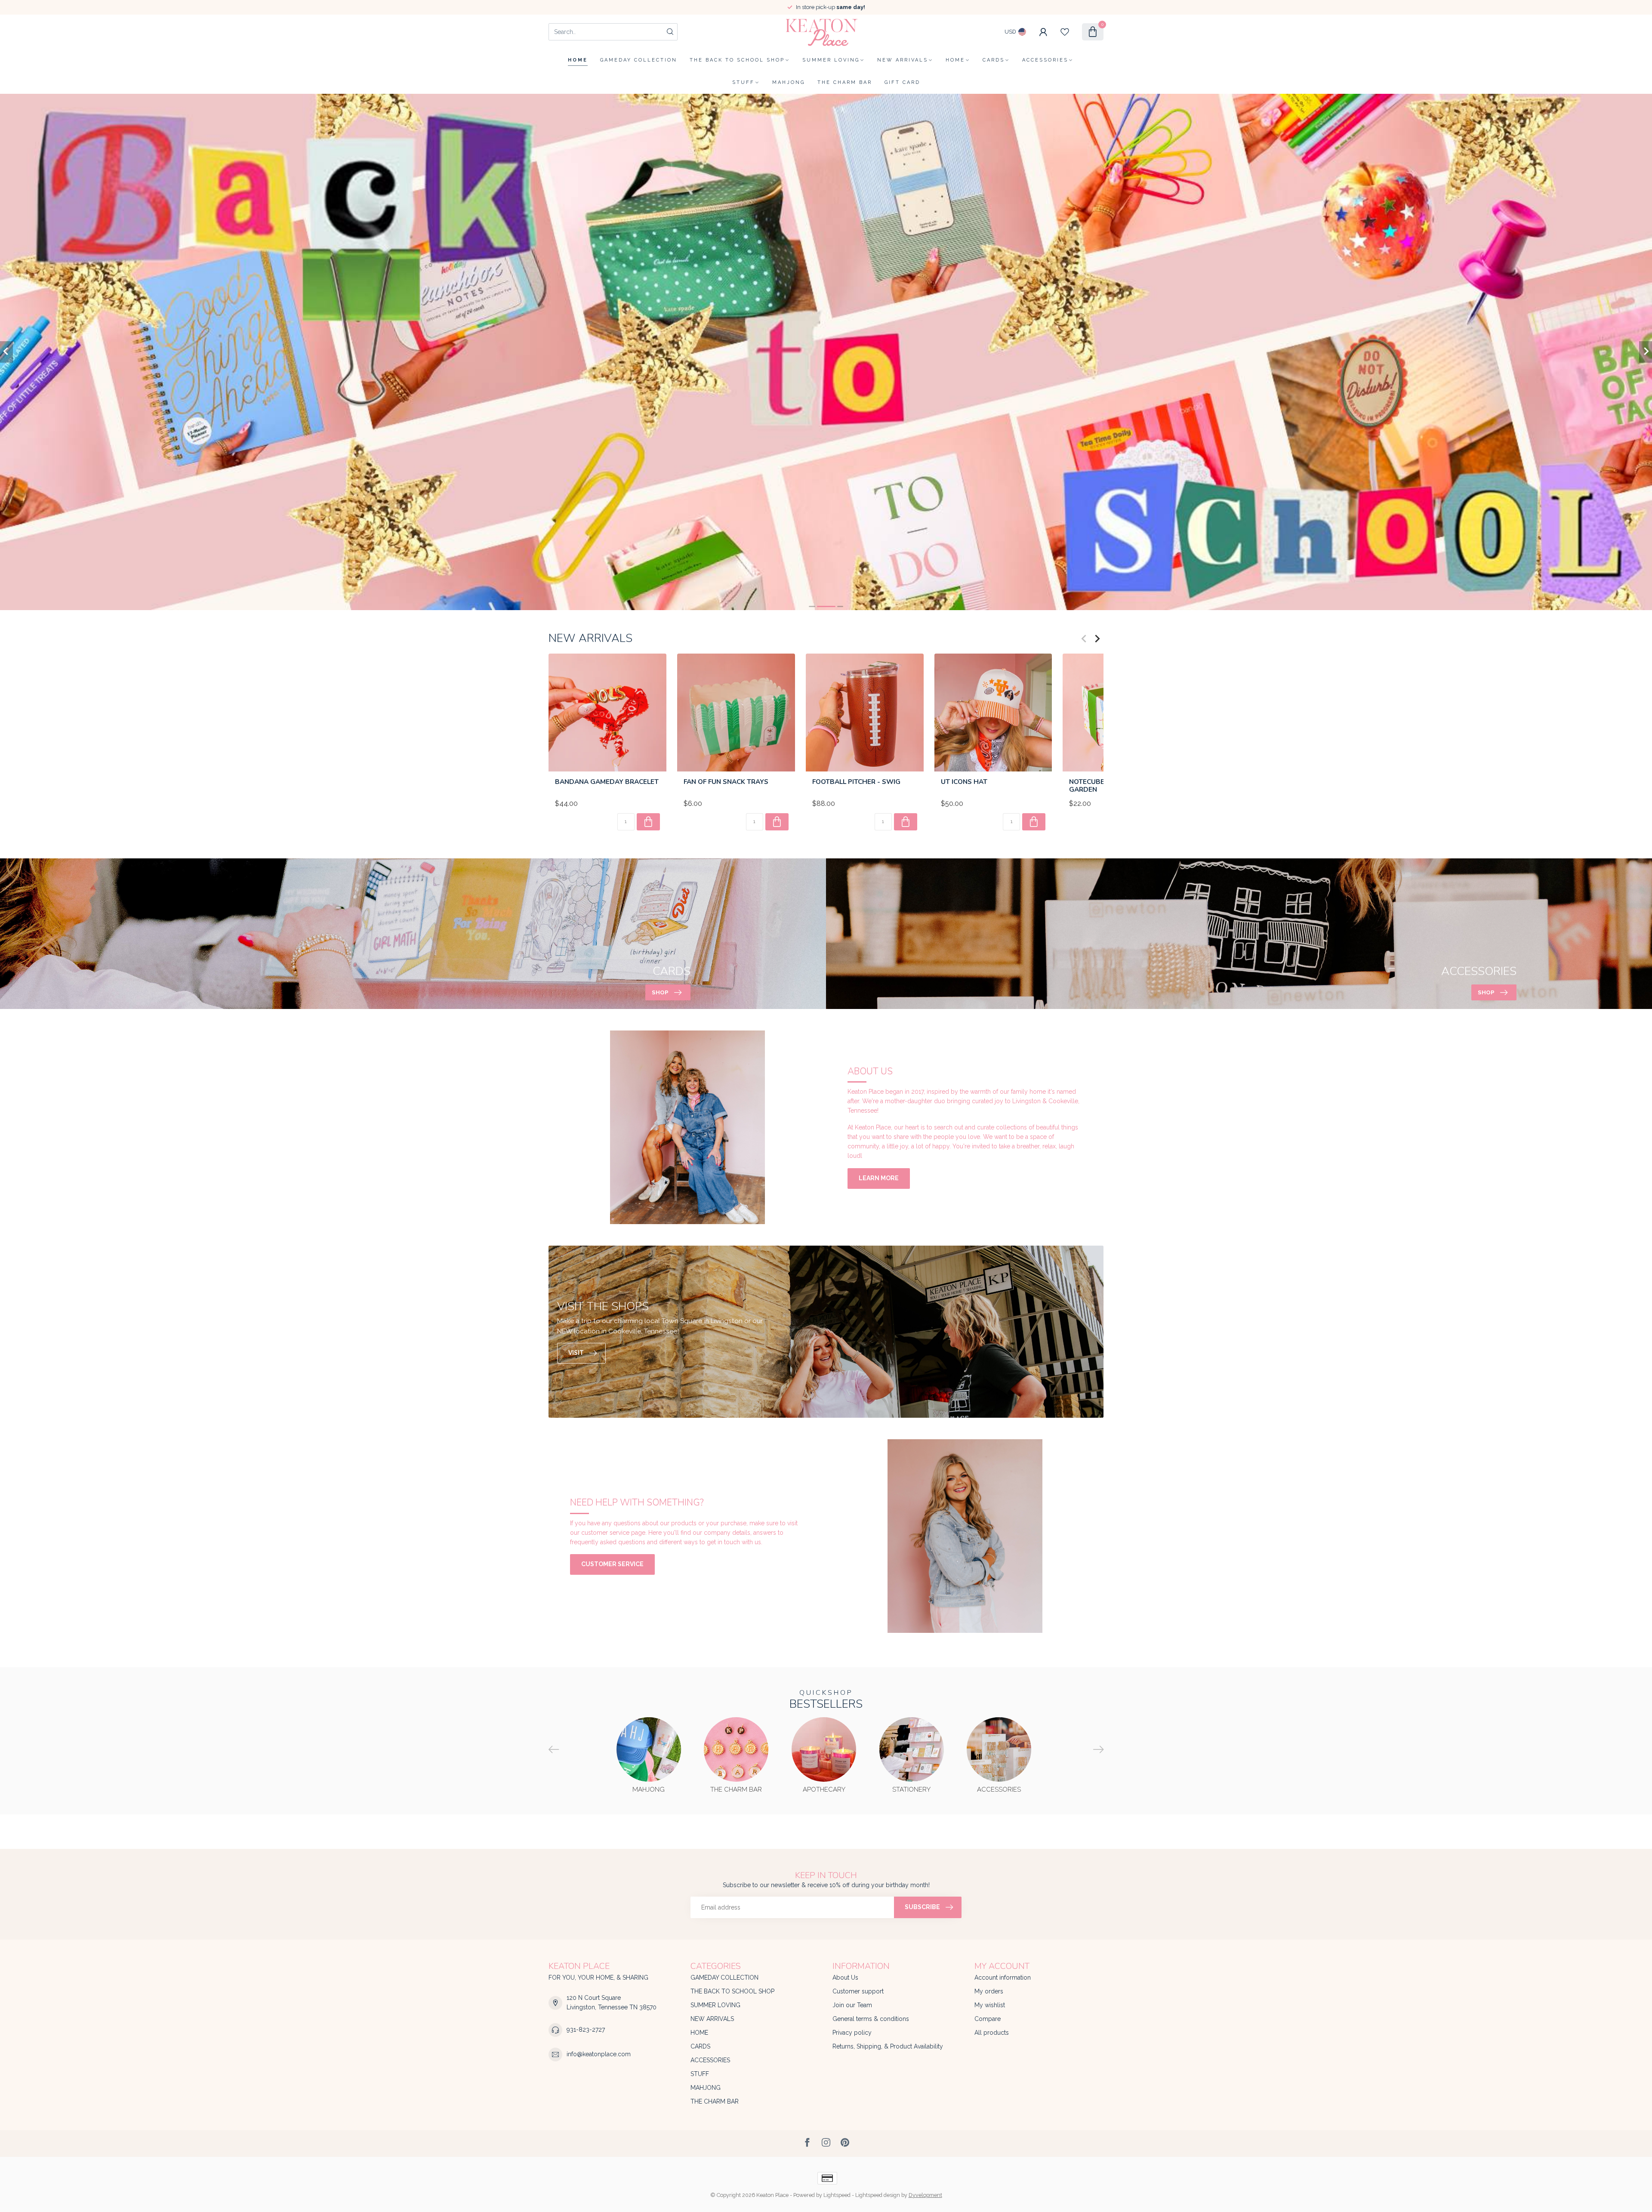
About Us (845, 1978)
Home (578, 60)
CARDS (994, 60)
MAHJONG (789, 82)
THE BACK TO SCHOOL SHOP (737, 60)
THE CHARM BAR (845, 82)
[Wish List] (1065, 32)
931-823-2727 (586, 2030)
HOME (955, 60)
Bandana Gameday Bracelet (607, 782)
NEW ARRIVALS (903, 60)
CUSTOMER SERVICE (612, 1564)
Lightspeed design (878, 2195)
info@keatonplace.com (599, 2054)
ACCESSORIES (1045, 60)
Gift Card (902, 82)
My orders (989, 1991)
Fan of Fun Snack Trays (726, 782)
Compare (988, 2019)
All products (992, 2033)
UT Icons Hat (964, 782)
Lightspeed (837, 2195)
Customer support (858, 1991)
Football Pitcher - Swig (856, 782)
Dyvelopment (925, 2195)
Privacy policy (852, 2033)
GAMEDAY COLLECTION (639, 60)
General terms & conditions (871, 2019)
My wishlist (990, 2005)
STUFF (743, 82)
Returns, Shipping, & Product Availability (888, 2046)
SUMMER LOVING (831, 60)
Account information (1003, 1978)
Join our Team (852, 2005)
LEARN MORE (879, 1178)
